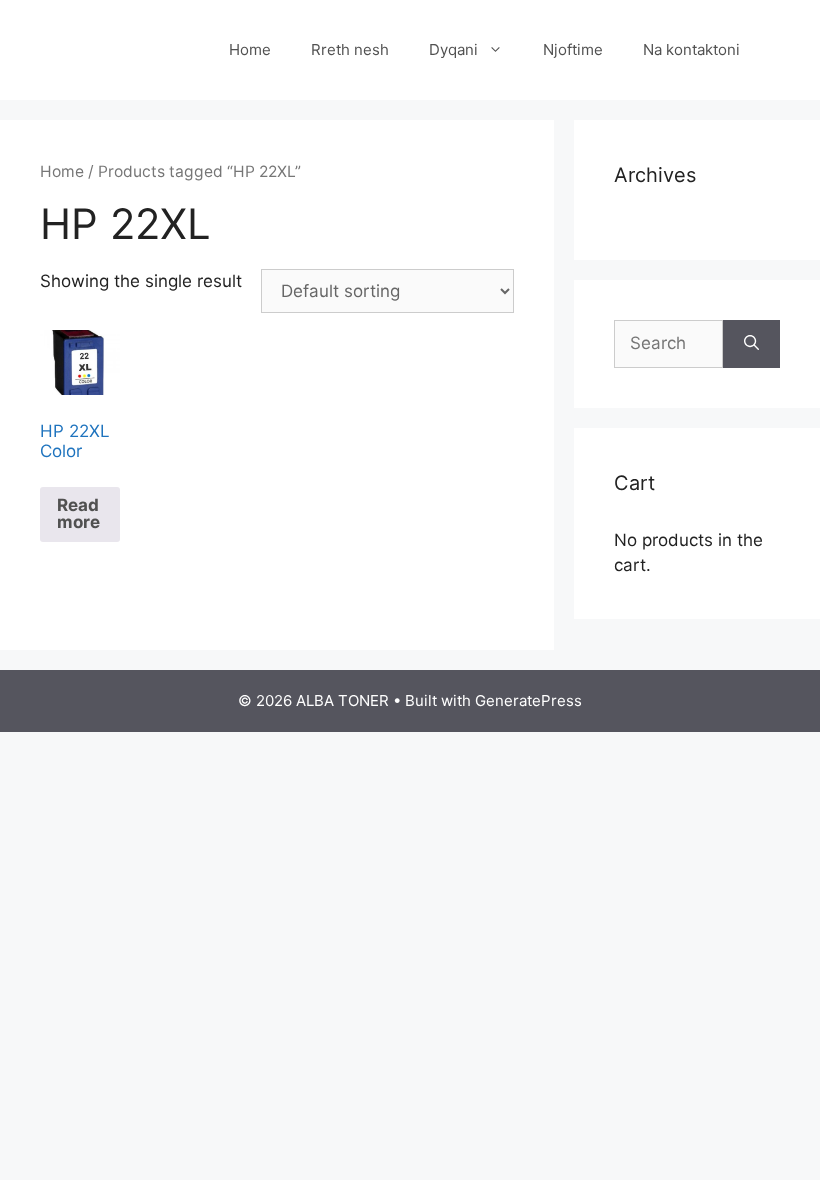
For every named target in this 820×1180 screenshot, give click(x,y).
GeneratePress (528, 700)
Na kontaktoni (691, 49)
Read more (78, 513)
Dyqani (453, 49)
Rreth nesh (350, 49)
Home (250, 49)
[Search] (751, 344)
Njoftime (573, 49)
